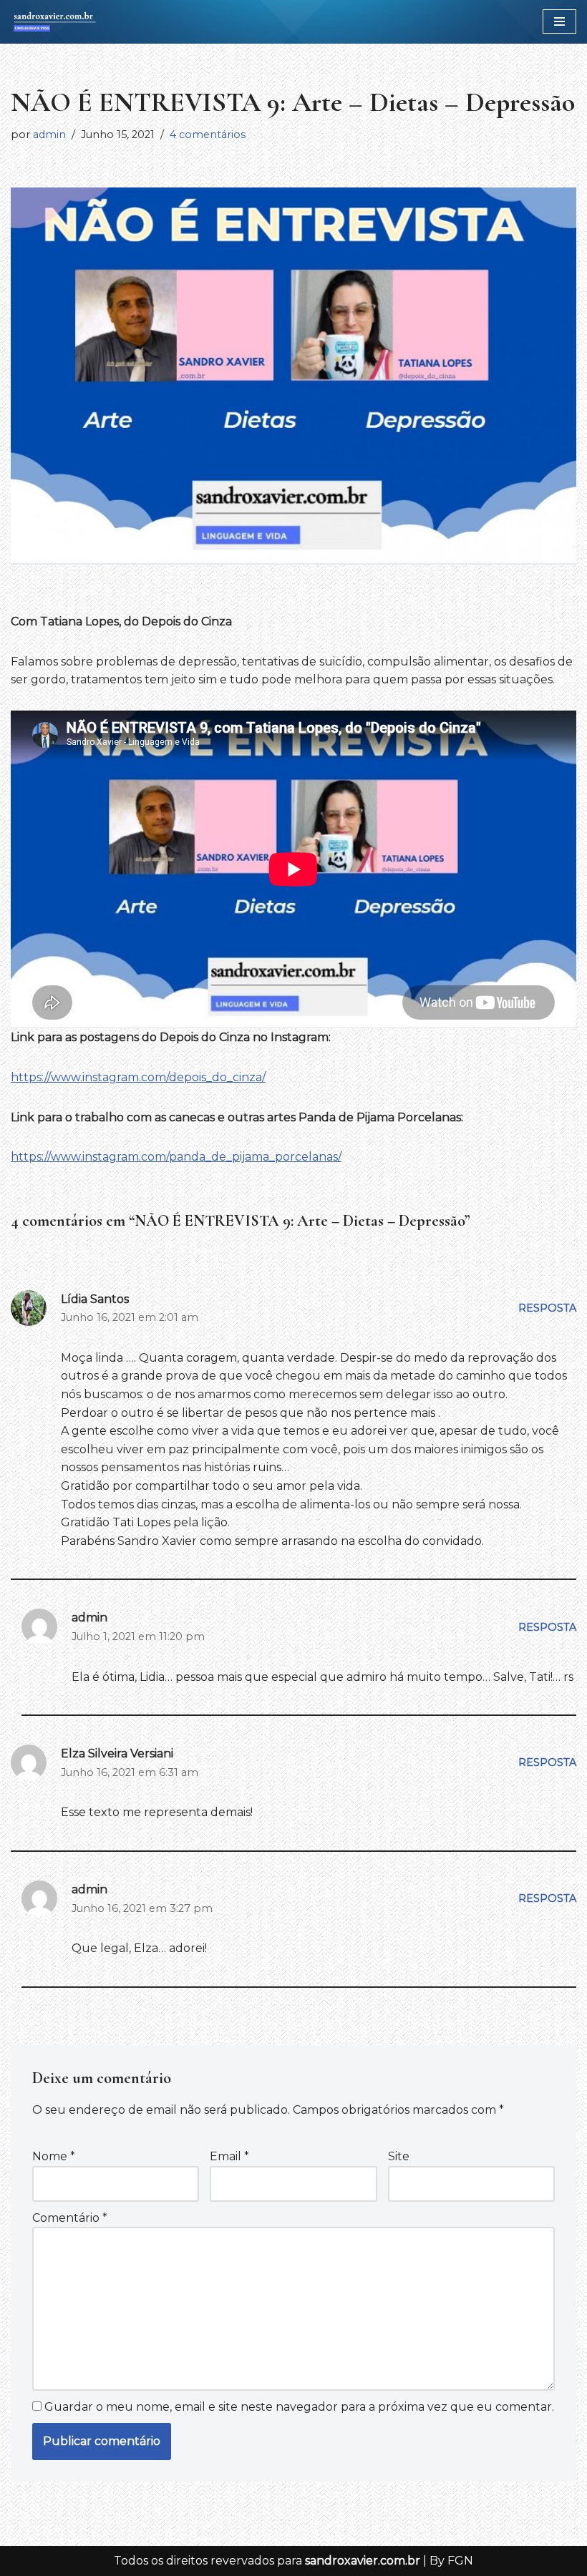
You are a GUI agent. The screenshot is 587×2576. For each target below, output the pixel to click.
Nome (54, 2156)
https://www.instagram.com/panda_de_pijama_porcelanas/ (176, 1157)
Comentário (70, 2218)
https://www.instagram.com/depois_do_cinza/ (138, 1077)
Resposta (547, 1308)
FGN (460, 2561)
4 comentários (208, 135)
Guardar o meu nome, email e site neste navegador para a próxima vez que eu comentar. (299, 2407)
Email (229, 2156)
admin (49, 135)
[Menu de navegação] (559, 21)
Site (399, 2156)
